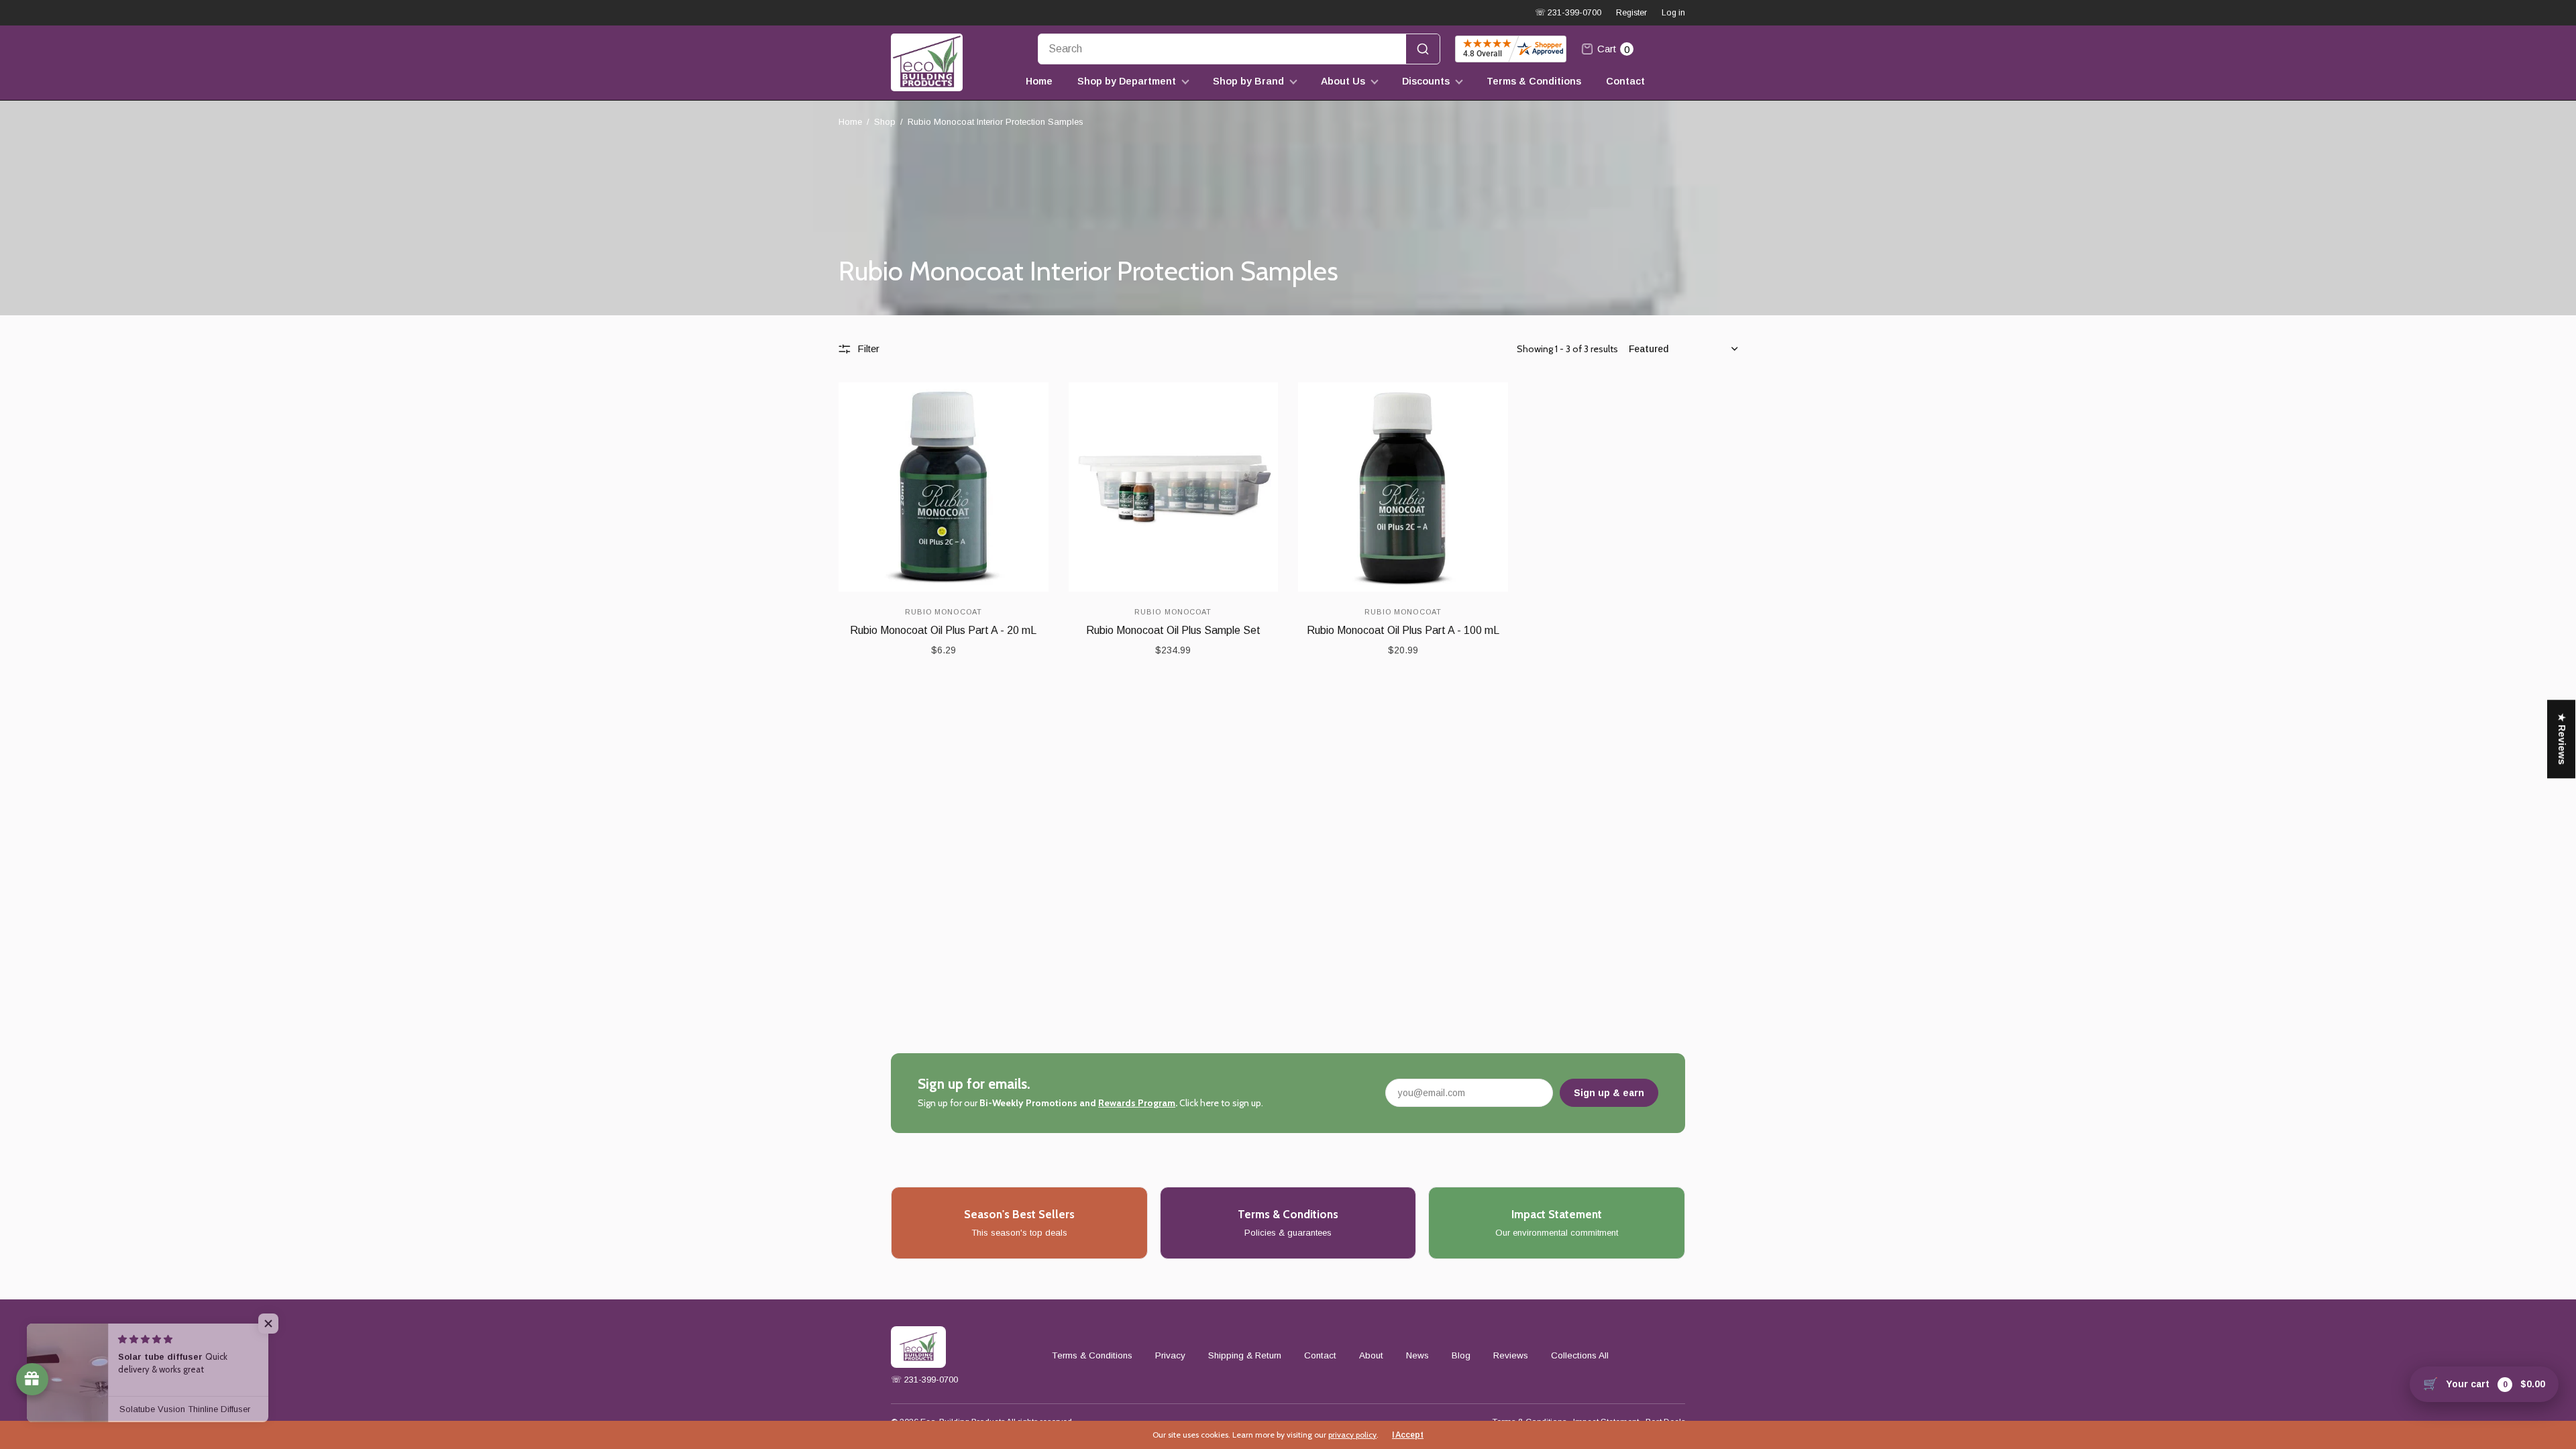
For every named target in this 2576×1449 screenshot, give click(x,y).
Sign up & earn (1609, 1093)
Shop (885, 122)
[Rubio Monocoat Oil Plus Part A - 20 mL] (944, 487)
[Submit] (1423, 49)
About (1371, 1355)
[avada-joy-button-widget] (32, 1379)
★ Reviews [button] (2562, 739)
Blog (1461, 1355)
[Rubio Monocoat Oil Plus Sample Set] (1174, 487)
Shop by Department (1127, 81)
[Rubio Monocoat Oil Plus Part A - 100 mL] (1403, 487)
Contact (1625, 81)
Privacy (1170, 1355)
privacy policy (1352, 1435)
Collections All (1580, 1355)
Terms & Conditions (1534, 81)
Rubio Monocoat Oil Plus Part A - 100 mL (1403, 630)
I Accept (1408, 1435)
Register (1631, 13)
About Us (1343, 81)
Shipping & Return (1245, 1355)
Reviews (1511, 1355)
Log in (1673, 13)
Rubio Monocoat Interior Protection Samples (996, 122)
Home (1039, 81)
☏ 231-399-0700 (1568, 13)
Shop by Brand (1248, 81)
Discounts (1426, 81)
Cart (1613, 49)
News (1417, 1355)
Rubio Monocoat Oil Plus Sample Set (1173, 630)
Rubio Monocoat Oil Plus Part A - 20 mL (943, 630)
